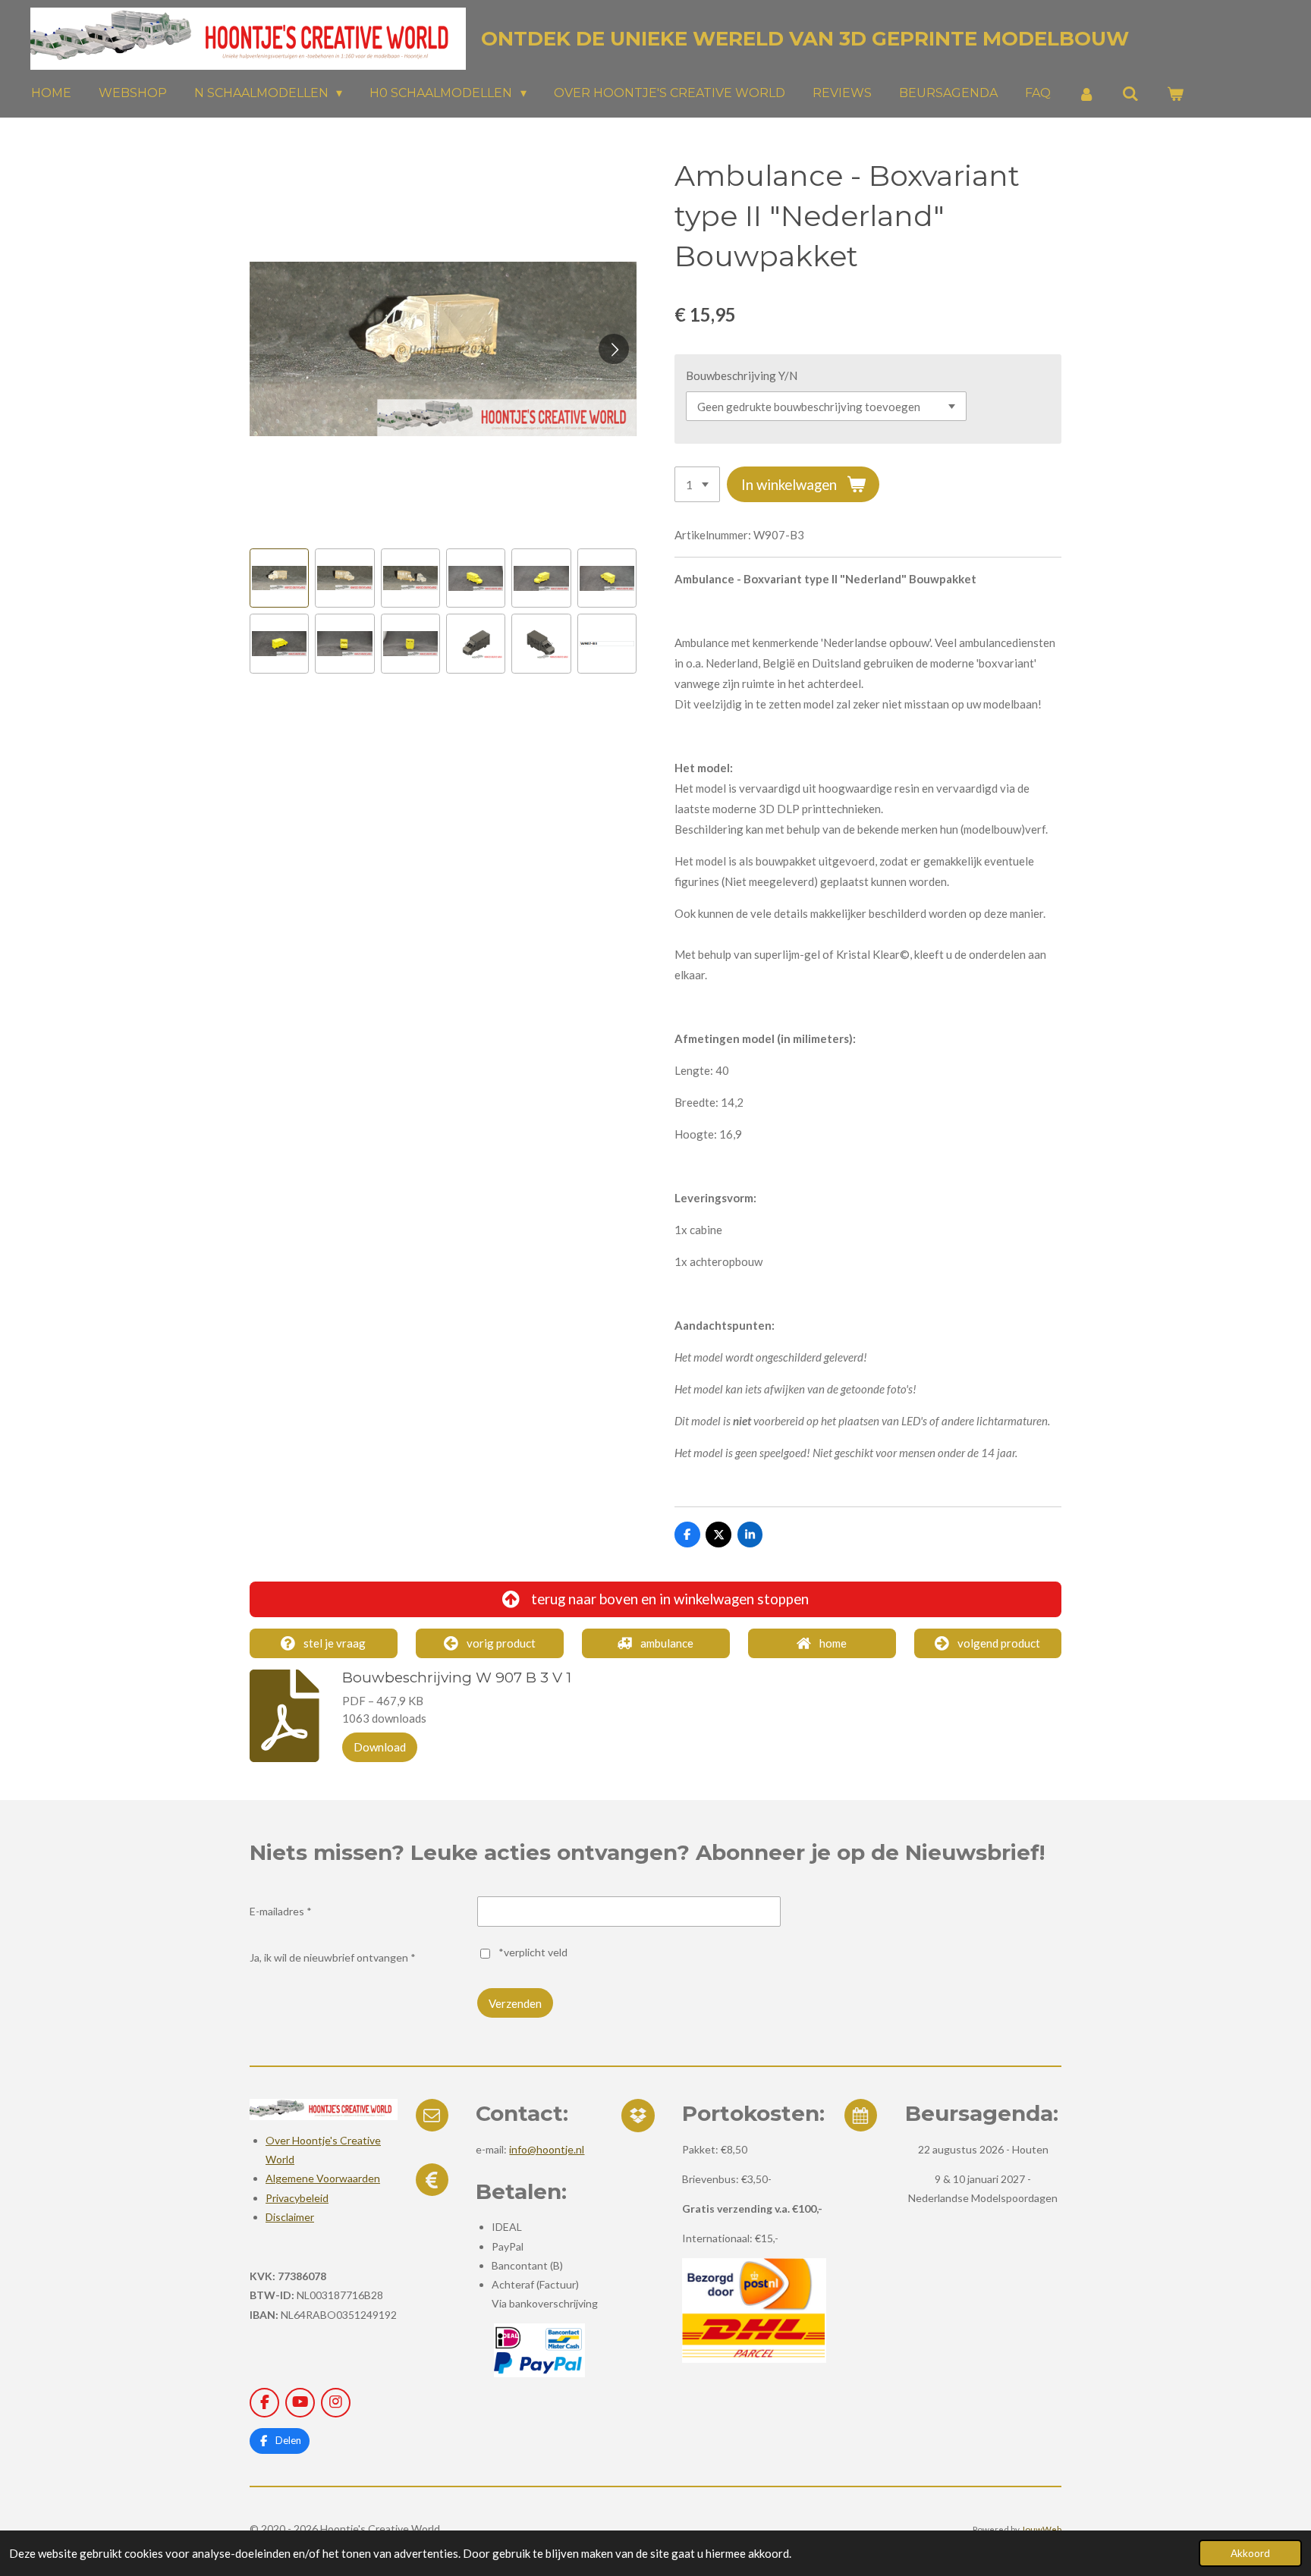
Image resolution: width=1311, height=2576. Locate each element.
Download (380, 1747)
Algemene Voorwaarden (323, 2178)
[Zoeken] (1130, 94)
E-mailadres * (281, 1911)
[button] (279, 578)
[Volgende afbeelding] (614, 349)
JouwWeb (1041, 2529)
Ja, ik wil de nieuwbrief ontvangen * (333, 1957)
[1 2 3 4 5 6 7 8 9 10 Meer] (697, 484)
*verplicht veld (533, 1952)
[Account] (1086, 94)
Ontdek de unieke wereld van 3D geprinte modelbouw (805, 39)
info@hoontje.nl (547, 2149)
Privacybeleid (297, 2198)
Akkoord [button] (1250, 2553)
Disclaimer (290, 2217)
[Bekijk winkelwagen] (1175, 94)
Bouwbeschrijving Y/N (742, 375)
